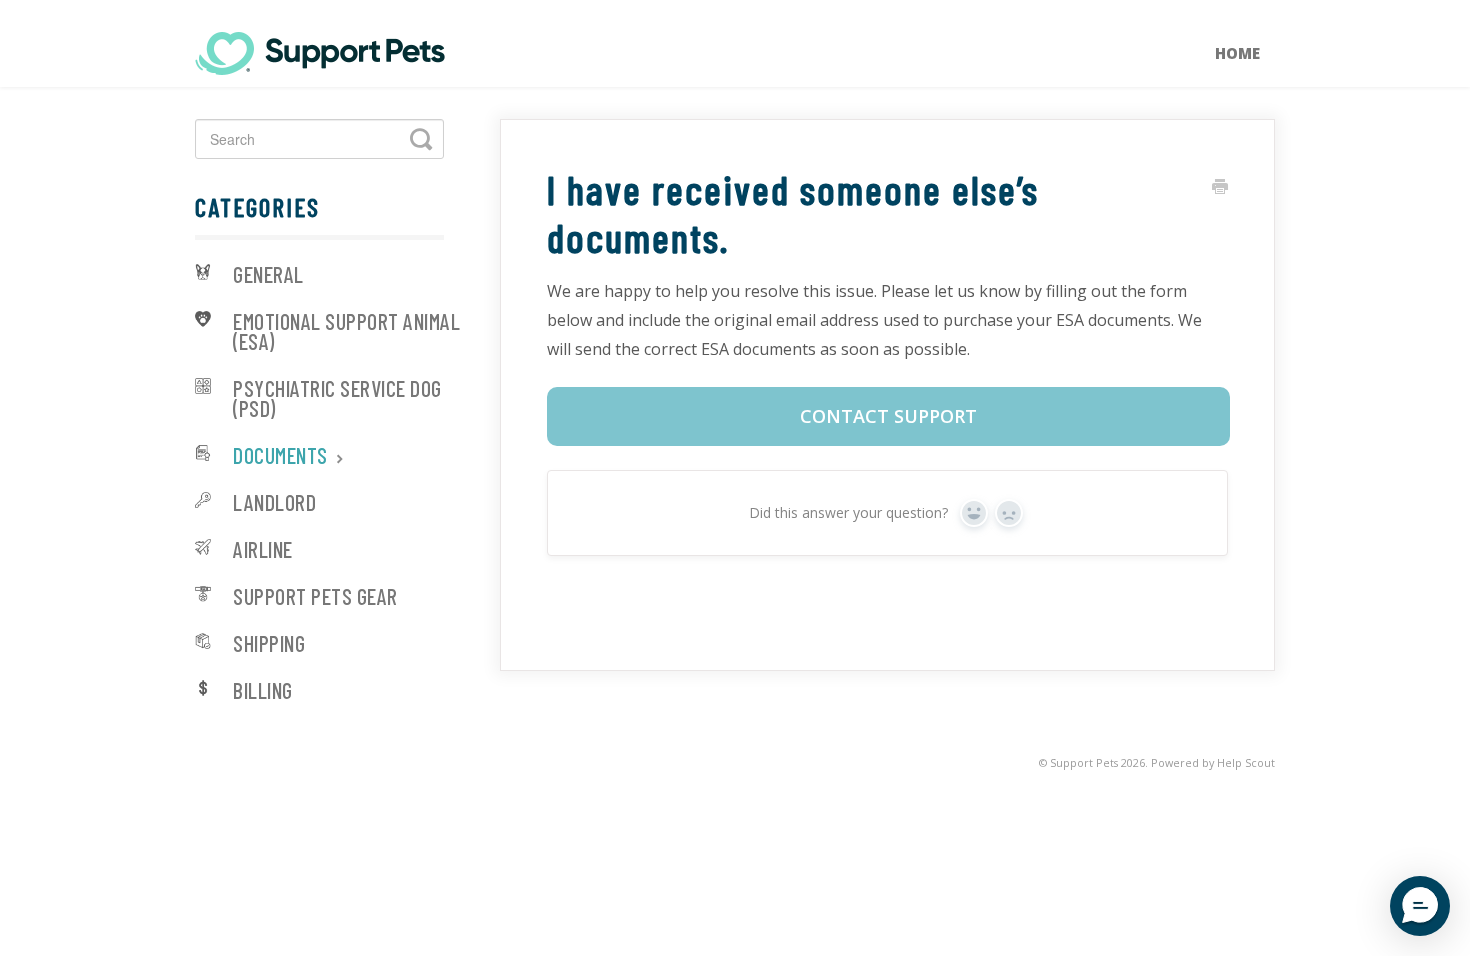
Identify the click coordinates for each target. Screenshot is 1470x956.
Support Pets (1084, 762)
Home (1237, 53)
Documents (282, 456)
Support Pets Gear (315, 597)
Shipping (269, 644)
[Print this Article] (1220, 187)
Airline (263, 550)
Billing (263, 691)
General (268, 275)
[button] (1420, 906)
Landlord (274, 503)
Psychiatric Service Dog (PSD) (337, 399)
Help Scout (1246, 762)
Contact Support (888, 416)
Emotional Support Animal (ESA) (346, 332)
